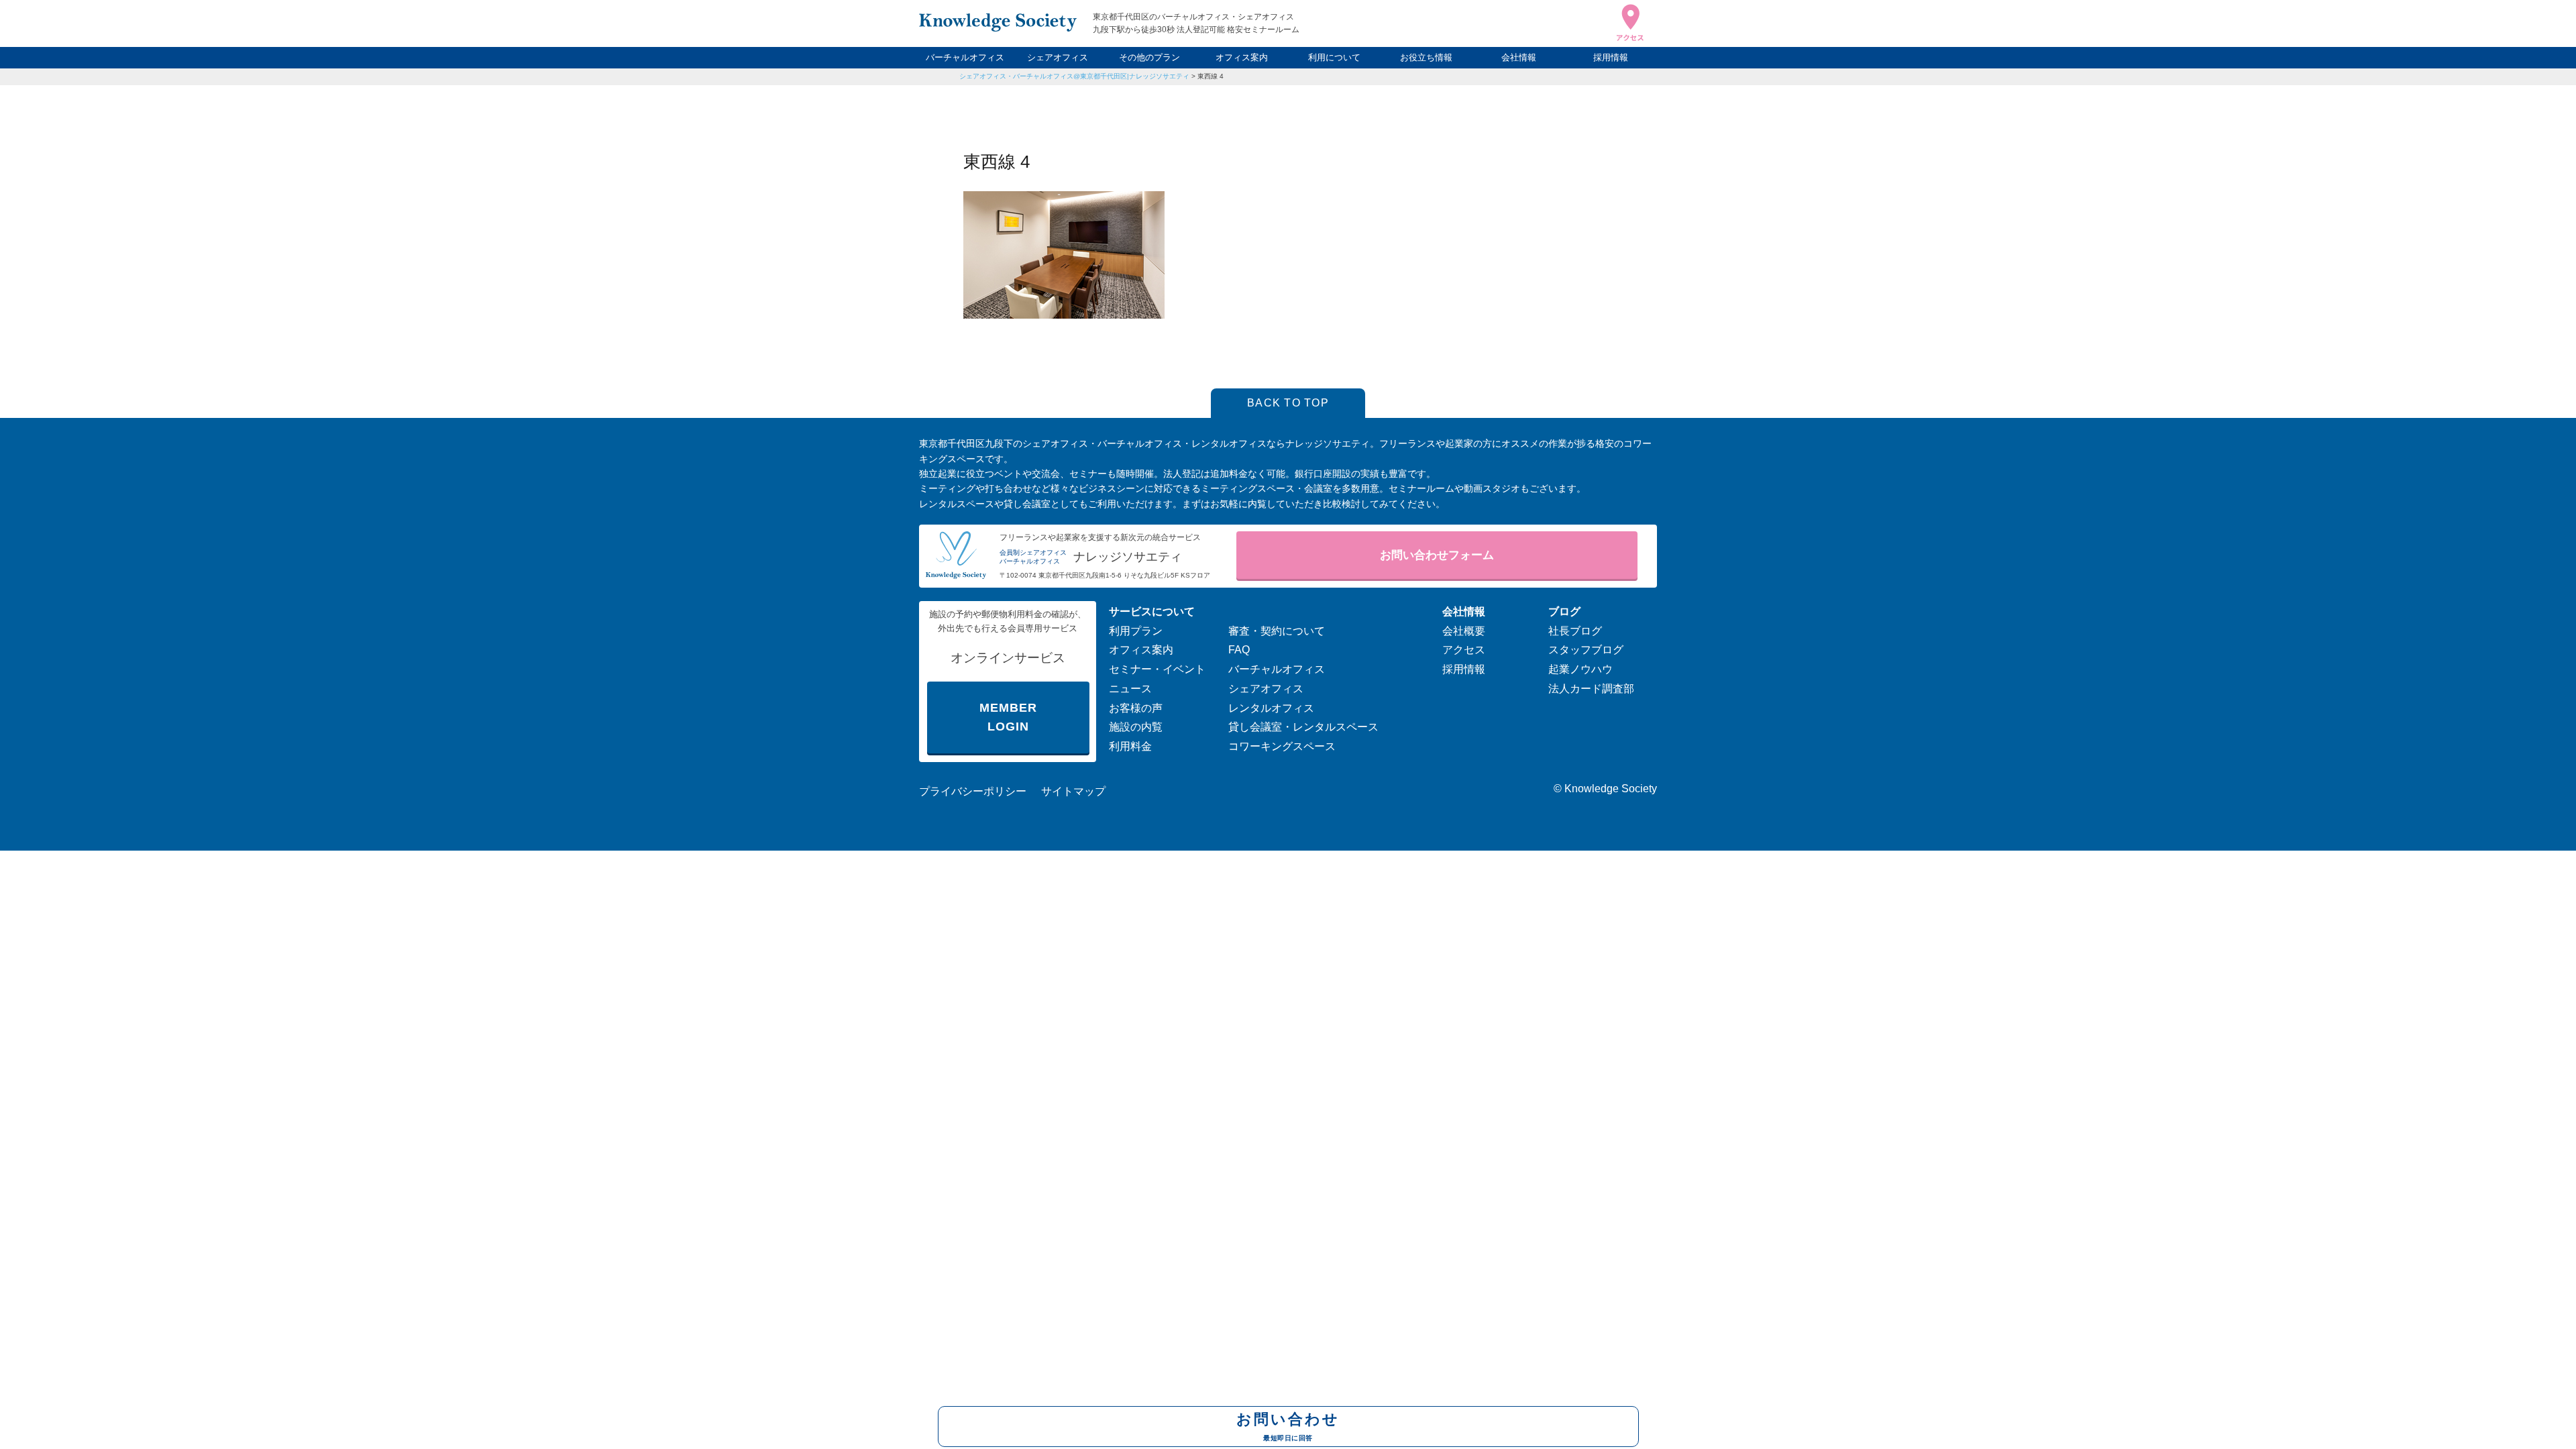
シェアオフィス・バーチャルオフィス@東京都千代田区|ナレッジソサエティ (1074, 76)
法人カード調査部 (1591, 689)
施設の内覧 (1136, 727)
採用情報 (1611, 57)
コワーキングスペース (1282, 746)
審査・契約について (1277, 631)
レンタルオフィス (1271, 708)
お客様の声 (1136, 708)
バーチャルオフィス (965, 57)
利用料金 (1130, 746)
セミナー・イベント (1157, 669)
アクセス (1464, 650)
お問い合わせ (1288, 1426)
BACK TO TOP (1288, 403)
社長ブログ (1575, 631)
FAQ (1239, 650)
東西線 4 (1211, 76)
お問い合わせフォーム (1437, 555)
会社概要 (1464, 631)
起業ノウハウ (1580, 669)
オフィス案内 (1242, 57)
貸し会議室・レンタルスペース (1303, 727)
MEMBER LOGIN (1008, 717)
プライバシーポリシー (973, 791)
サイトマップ (1073, 791)
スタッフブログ (1586, 650)
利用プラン (1136, 631)
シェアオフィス (1058, 57)
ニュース (1130, 689)
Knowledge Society (1611, 789)
